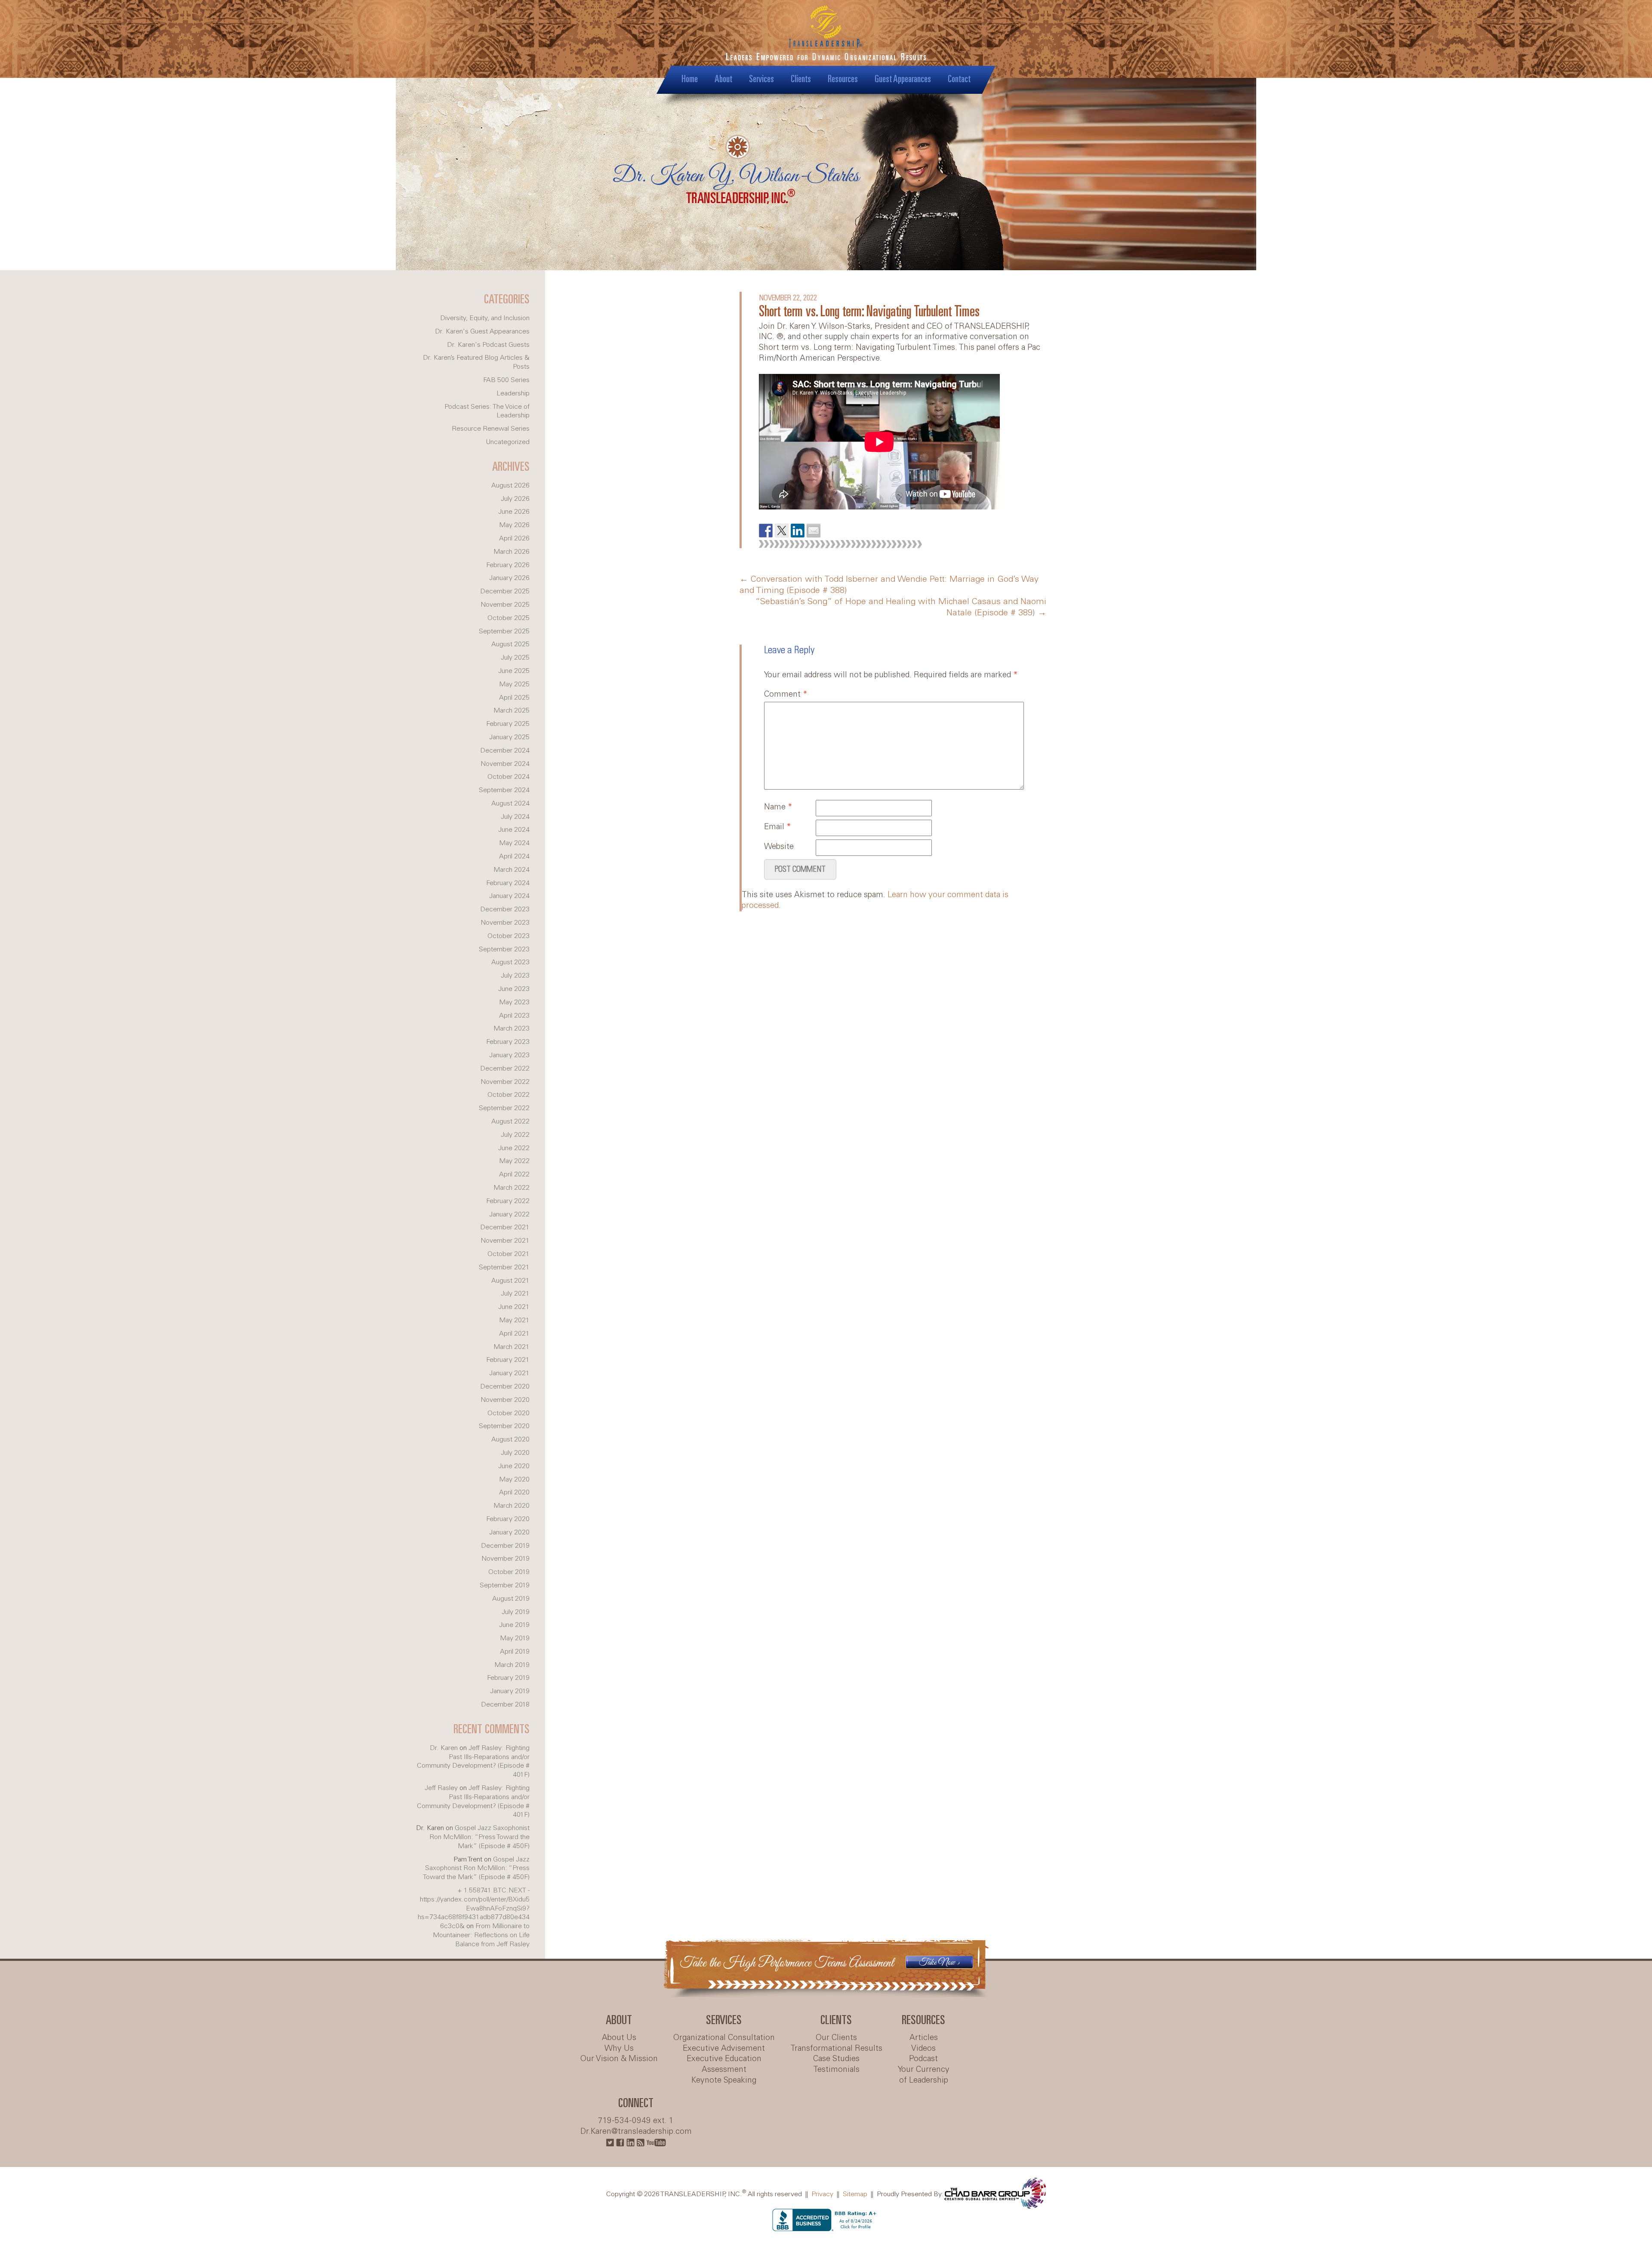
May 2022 (514, 1161)
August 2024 (510, 804)
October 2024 (509, 777)
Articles (924, 2038)
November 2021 (505, 1241)
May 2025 (514, 684)
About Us (619, 2038)
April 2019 (515, 1652)
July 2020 (515, 1453)
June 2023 (514, 989)
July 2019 (516, 1612)
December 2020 (505, 1387)
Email (778, 827)
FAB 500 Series (506, 380)
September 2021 (504, 1267)
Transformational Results (836, 2049)
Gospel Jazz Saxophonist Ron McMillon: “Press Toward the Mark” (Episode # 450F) (479, 1837)
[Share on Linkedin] (798, 531)
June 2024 (514, 830)
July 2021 (515, 1294)
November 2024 (505, 764)
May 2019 (515, 1638)
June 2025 (514, 671)
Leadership (513, 394)
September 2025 (504, 631)
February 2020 (508, 1519)
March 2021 (512, 1347)
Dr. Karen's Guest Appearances (482, 332)
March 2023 (512, 1029)
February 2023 (508, 1042)
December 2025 (505, 591)
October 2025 (509, 618)
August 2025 (510, 644)
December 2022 (505, 1069)
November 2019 (505, 1559)
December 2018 (505, 1705)
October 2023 (509, 936)
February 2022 (508, 1201)
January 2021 (509, 1373)
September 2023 (504, 949)
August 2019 (511, 1599)
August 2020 (510, 1440)
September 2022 (504, 1108)
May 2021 (514, 1320)
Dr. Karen (444, 1748)
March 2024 (512, 870)
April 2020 (514, 1492)
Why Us (619, 2049)
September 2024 (504, 790)
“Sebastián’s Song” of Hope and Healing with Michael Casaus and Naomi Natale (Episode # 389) (901, 608)
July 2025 (515, 658)
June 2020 (514, 1466)
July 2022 (515, 1135)
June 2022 (514, 1148)
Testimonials (836, 2070)
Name (778, 807)
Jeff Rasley (441, 1788)
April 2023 (514, 1016)
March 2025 (512, 711)
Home (690, 79)
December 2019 (505, 1546)
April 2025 (514, 698)
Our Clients (836, 2038)
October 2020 (509, 1413)
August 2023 (510, 962)
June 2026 (514, 512)
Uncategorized (508, 442)
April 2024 (514, 857)
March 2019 (512, 1665)
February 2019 (508, 1678)
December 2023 (505, 909)
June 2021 (514, 1307)
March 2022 (512, 1188)
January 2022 (509, 1215)
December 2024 (505, 751)
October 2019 (509, 1572)
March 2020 (512, 1506)
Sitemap (855, 2194)
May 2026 (514, 525)
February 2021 (508, 1360)
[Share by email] (814, 531)
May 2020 (514, 1480)
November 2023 (505, 923)
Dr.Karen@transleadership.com (636, 2132)
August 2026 (510, 486)
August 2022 (510, 1122)
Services (761, 79)
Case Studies (836, 2059)
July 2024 (515, 817)
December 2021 (505, 1227)
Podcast (923, 2059)
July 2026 (515, 499)
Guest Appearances (903, 79)
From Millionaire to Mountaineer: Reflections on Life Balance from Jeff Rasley (481, 1935)
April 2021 (514, 1334)
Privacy (822, 2194)
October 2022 (509, 1095)
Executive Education (724, 2059)
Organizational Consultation (724, 2038)
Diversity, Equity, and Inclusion (485, 318)
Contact (959, 79)
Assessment (724, 2070)
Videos (923, 2049)
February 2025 (508, 724)
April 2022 (514, 1174)
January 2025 (509, 737)
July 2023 (515, 976)
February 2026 (508, 565)
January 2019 (510, 1691)
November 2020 (505, 1400)
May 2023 (514, 1002)
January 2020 (509, 1533)
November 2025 (505, 605)
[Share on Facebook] (766, 531)
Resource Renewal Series (491, 429)
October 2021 (509, 1254)
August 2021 (510, 1281)
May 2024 (514, 843)
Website (779, 847)
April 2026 (514, 539)
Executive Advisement (724, 2049)
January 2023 (509, 1055)
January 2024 (509, 896)
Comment (786, 694)
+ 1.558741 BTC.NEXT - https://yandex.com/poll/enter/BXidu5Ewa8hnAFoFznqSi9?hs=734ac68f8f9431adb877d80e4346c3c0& (474, 1908)
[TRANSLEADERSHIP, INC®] (826, 39)
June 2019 (514, 1625)
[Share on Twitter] (782, 531)
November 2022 (505, 1082)
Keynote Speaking (724, 2080)
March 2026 (512, 552)
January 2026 (509, 578)
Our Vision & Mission (619, 2059)
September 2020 (504, 1426)
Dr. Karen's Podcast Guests (488, 345)
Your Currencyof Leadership (924, 2075)
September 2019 (505, 1585)
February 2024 (508, 883)
